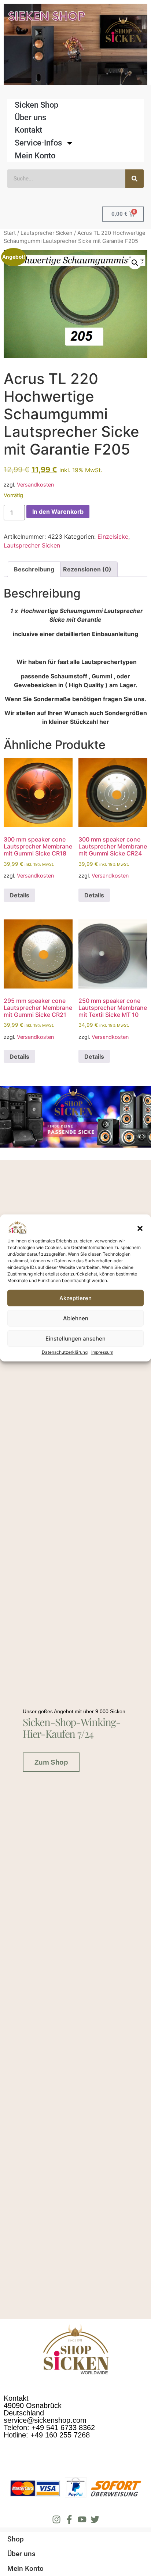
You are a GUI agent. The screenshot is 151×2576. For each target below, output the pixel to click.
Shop (16, 2539)
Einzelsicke (113, 537)
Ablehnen (76, 1318)
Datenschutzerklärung (65, 1352)
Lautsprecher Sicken (47, 233)
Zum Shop (51, 1762)
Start (10, 233)
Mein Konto (35, 156)
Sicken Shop (36, 105)
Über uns (30, 117)
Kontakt (28, 130)
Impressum (102, 1352)
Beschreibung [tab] (34, 569)
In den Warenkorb (58, 512)
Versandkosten (35, 485)
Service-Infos (38, 143)
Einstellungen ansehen (75, 1339)
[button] (140, 1228)
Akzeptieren (75, 1298)
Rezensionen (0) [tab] (87, 569)
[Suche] (135, 179)
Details (19, 895)
